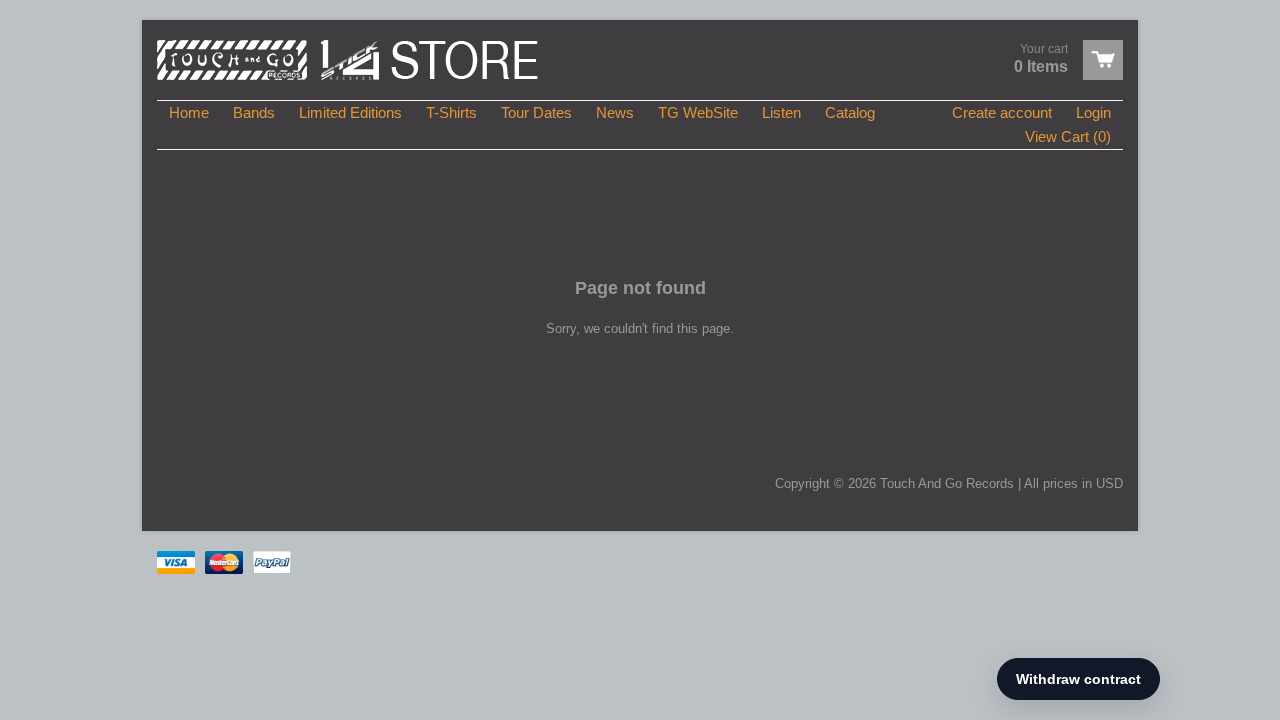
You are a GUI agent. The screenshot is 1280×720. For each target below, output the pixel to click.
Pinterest (395, 490)
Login (1093, 112)
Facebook (210, 490)
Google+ (247, 490)
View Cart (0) (1068, 136)
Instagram (358, 490)
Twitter (173, 490)
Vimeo (321, 490)
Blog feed (432, 490)
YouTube (284, 490)
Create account (1002, 112)
